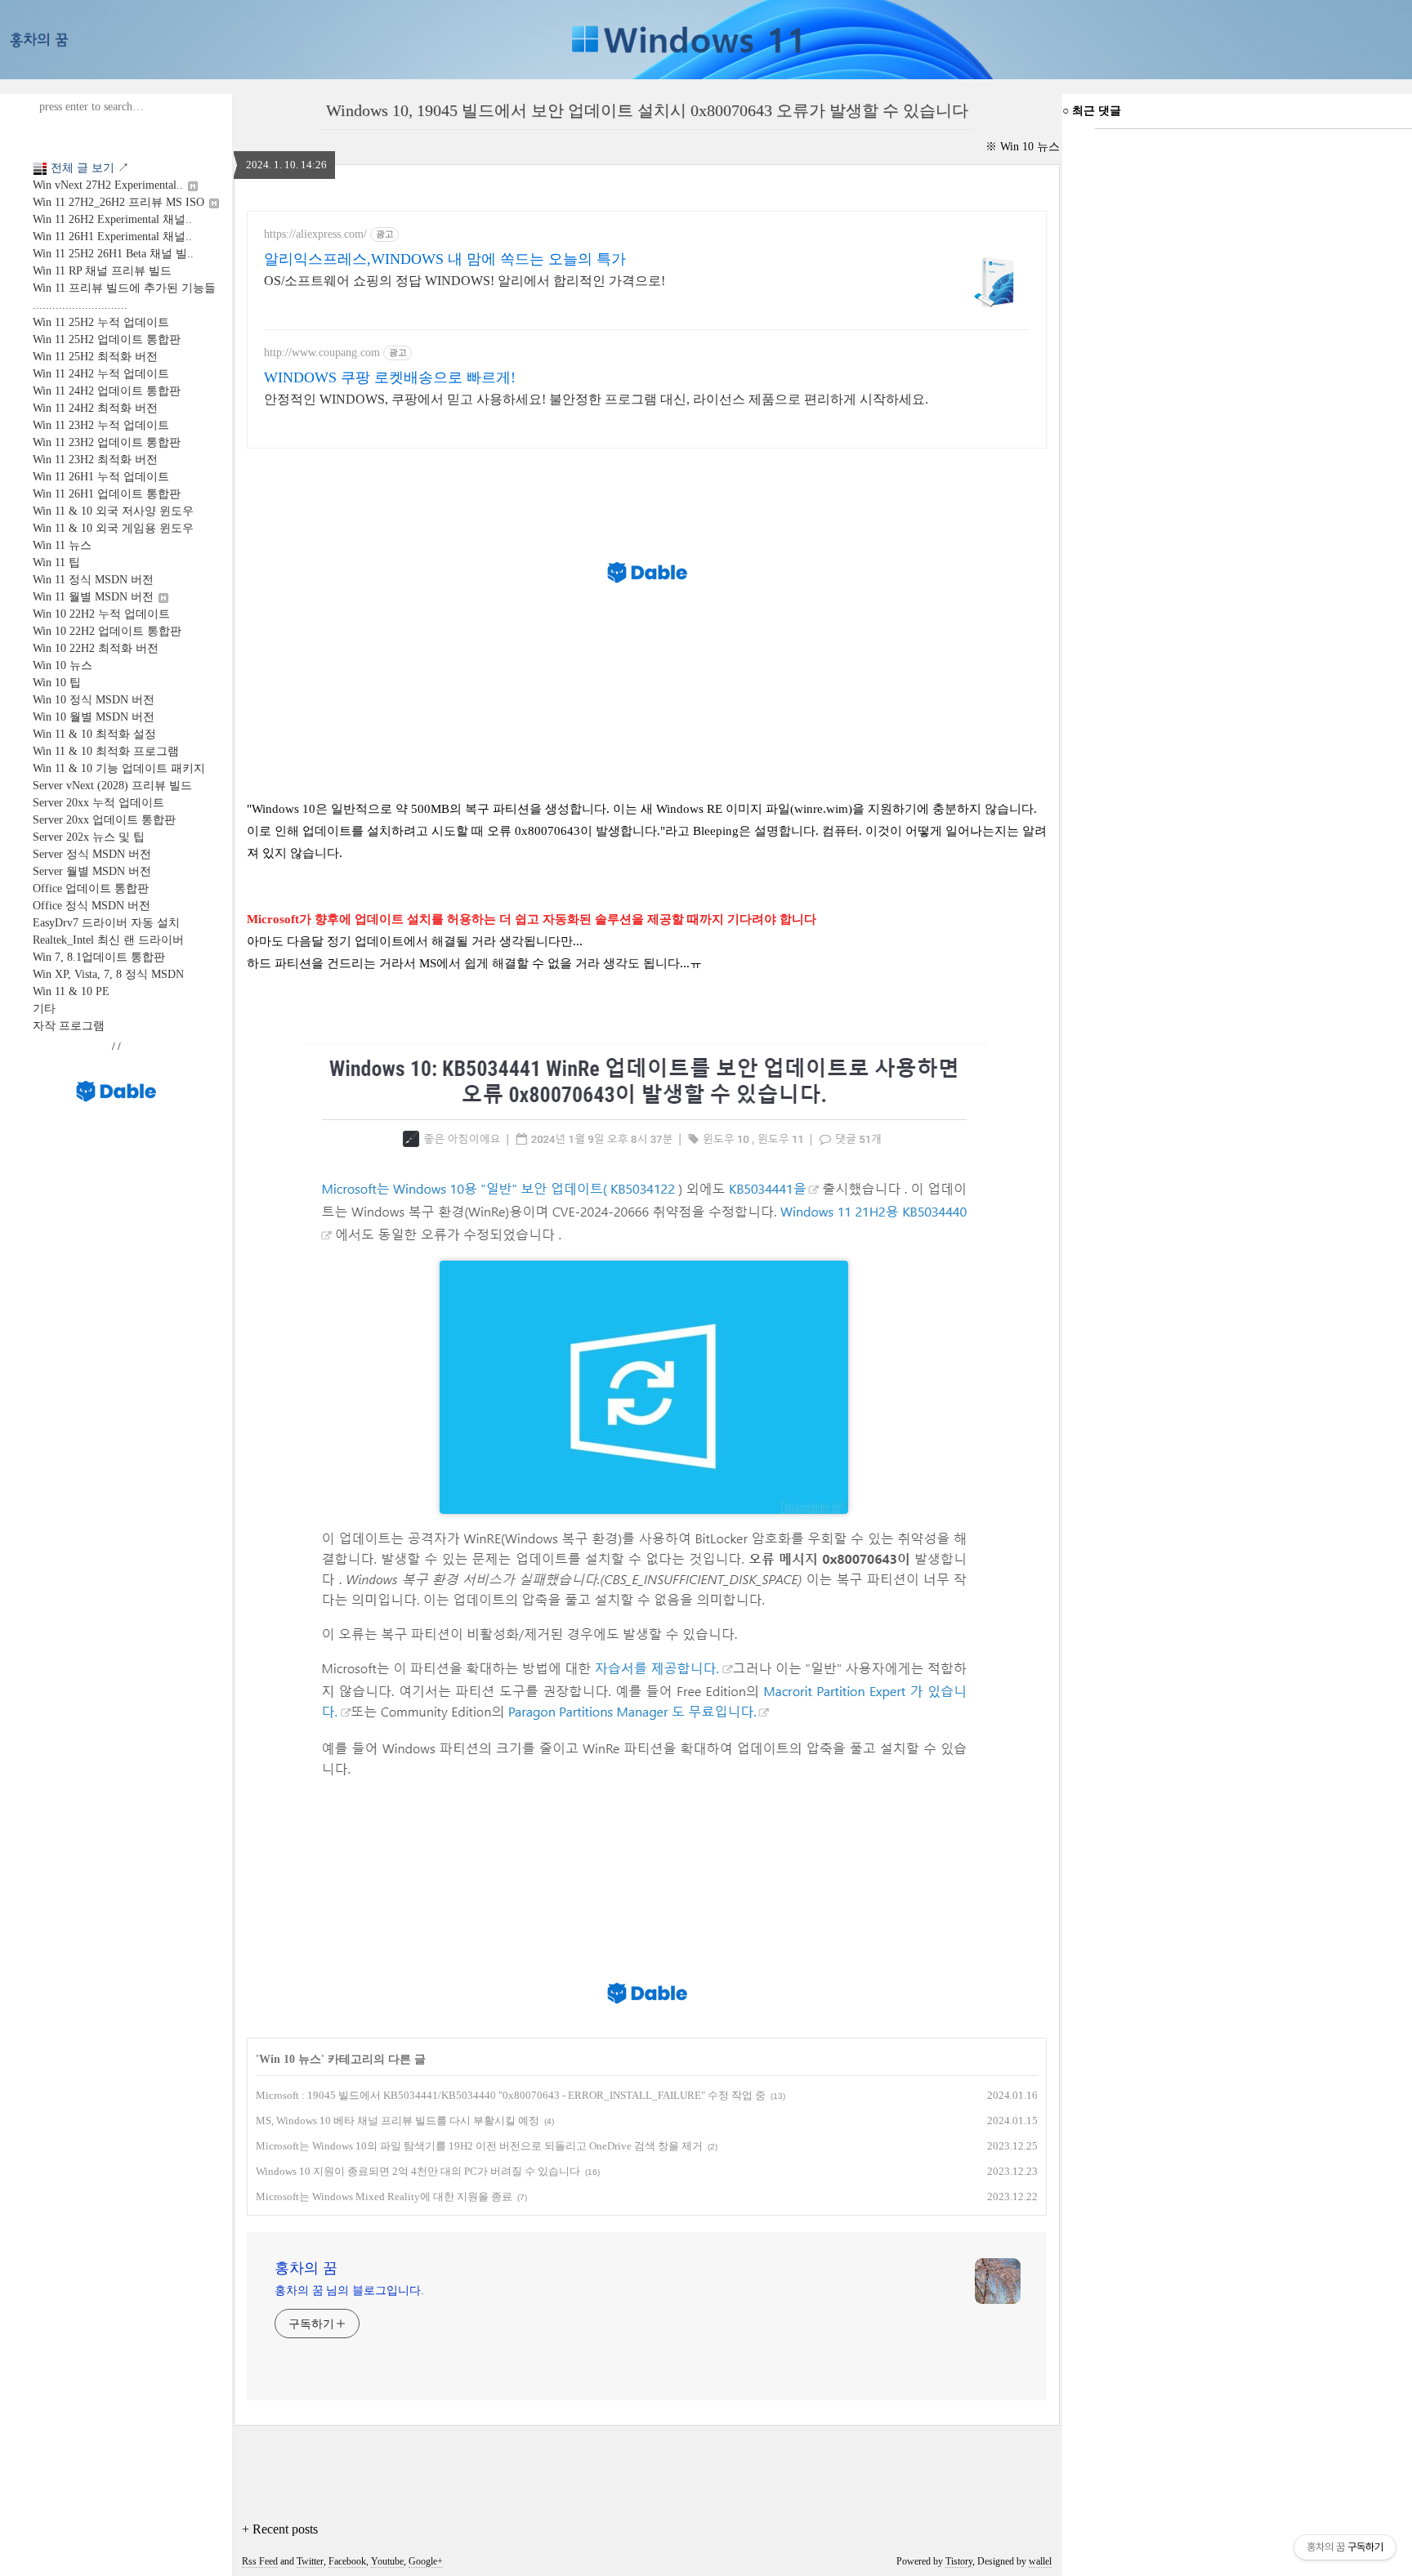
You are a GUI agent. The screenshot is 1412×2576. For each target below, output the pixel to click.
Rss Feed (260, 2561)
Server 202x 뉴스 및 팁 (89, 837)
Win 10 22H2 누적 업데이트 (101, 614)
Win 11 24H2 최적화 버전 (95, 408)
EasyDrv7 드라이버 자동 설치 (106, 923)
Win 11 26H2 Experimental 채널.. (112, 219)
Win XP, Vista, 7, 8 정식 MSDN (108, 974)
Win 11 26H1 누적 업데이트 (101, 477)
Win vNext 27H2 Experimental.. (109, 185)
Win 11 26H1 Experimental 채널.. (112, 237)
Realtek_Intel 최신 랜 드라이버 (108, 940)
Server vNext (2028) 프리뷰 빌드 (112, 786)
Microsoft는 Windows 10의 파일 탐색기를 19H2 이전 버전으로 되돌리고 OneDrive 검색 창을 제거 (479, 2146)
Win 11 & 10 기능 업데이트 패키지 (119, 768)
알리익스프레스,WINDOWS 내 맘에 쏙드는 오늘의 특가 (445, 259)
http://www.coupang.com (322, 353)
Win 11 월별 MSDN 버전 (95, 597)
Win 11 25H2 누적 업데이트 (101, 322)
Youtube (387, 2561)
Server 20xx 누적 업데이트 (98, 803)
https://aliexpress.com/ (315, 234)
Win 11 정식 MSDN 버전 (93, 580)
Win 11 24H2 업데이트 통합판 (107, 391)
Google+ (426, 2561)
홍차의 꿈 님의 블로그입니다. (349, 2290)
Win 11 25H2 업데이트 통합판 (107, 339)
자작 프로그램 (69, 1026)
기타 (44, 1009)
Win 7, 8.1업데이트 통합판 (99, 957)
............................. (80, 305)
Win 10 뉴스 (63, 665)
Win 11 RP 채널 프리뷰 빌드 (102, 271)
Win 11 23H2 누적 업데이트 (101, 425)
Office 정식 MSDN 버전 (92, 906)
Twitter (310, 2561)
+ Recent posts (280, 2529)
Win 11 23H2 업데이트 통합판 (107, 442)
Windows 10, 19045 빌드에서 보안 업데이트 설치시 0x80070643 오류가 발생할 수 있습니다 (647, 110)
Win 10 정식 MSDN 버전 (94, 700)
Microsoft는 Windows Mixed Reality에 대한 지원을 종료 (384, 2197)
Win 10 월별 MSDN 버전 (94, 717)
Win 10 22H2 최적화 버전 (96, 648)
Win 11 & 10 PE (71, 991)
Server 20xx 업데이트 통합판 (104, 820)
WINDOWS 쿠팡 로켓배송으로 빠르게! (390, 377)
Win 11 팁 (56, 563)
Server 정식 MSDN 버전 (92, 854)
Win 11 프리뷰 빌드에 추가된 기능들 (124, 288)
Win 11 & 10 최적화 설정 (94, 734)
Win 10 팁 (57, 683)
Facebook (347, 2561)
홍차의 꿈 (306, 2268)
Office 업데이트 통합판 (91, 888)
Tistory (959, 2561)
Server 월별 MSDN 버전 (92, 871)
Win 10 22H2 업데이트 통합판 (107, 631)
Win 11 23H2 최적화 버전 (95, 460)
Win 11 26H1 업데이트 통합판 (107, 494)
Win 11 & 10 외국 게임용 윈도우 (113, 528)
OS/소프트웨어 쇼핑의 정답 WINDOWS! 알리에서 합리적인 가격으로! (465, 281)
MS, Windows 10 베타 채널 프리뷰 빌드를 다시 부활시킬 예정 (398, 2121)
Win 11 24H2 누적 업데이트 (101, 374)
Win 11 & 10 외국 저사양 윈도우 (113, 511)
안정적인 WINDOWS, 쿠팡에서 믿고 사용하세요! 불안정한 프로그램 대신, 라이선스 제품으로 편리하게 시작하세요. (596, 399)
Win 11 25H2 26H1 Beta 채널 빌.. (113, 254)
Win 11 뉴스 (62, 545)
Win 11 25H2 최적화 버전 (95, 357)
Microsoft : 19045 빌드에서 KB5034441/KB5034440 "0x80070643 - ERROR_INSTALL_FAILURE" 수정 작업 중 (511, 2095)
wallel (1040, 2561)
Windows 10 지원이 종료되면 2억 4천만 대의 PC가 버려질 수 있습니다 (418, 2171)
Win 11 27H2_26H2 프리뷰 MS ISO (120, 202)
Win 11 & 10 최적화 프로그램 (106, 751)
